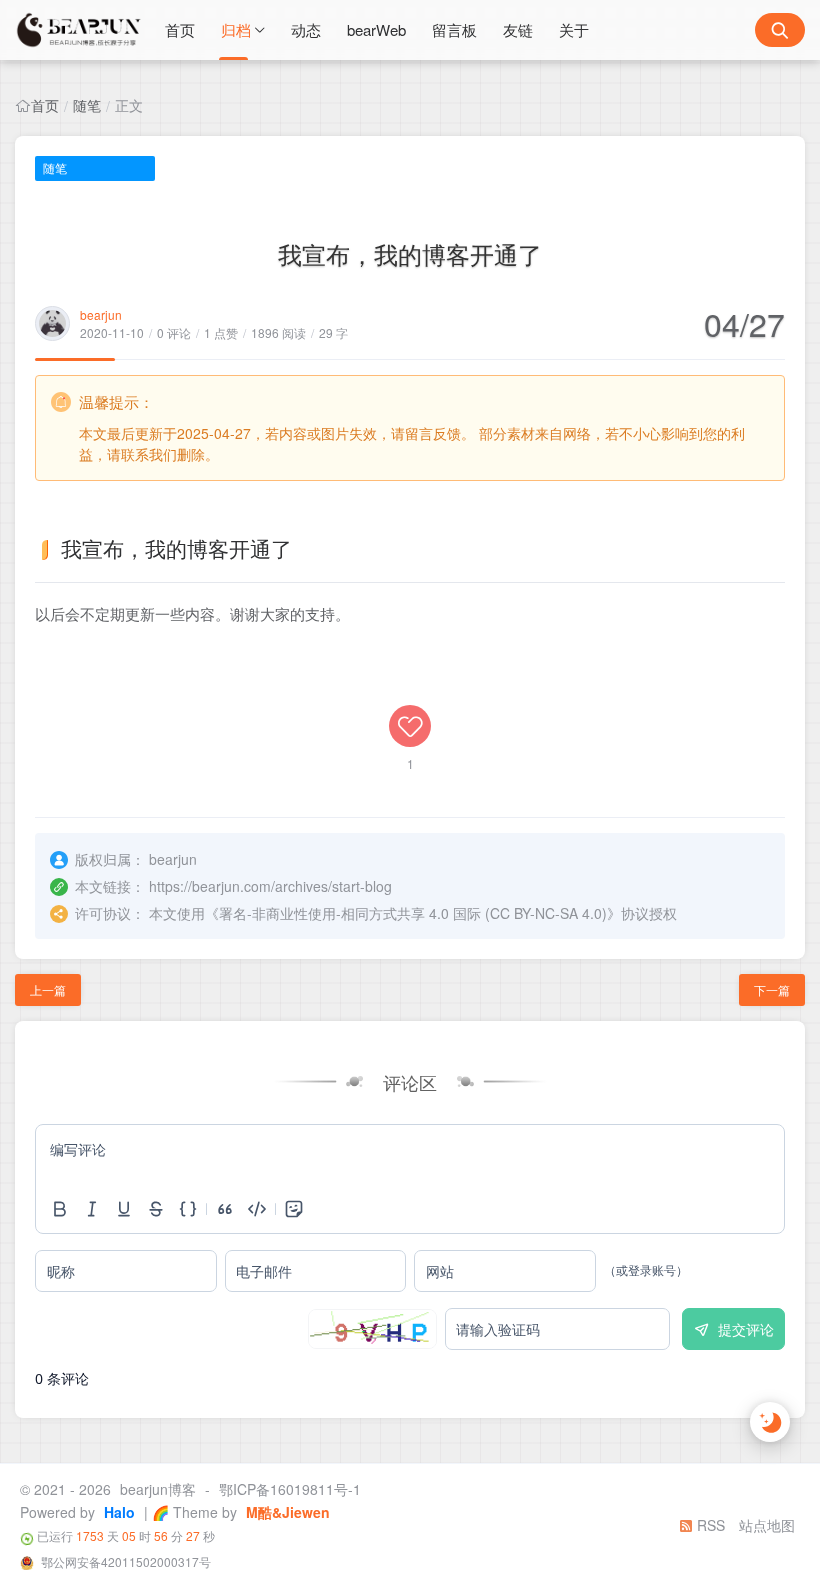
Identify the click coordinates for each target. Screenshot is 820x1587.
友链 (518, 29)
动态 (306, 29)
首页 (180, 29)
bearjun (101, 314)
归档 (236, 29)
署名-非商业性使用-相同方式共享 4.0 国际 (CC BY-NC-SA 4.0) (413, 913)
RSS (709, 1525)
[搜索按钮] (780, 30)
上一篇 (48, 989)
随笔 (87, 105)
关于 (574, 29)
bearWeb (376, 29)
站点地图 (767, 1525)
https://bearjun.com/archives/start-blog (270, 886)
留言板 (454, 29)
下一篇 (772, 989)
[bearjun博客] (81, 30)
